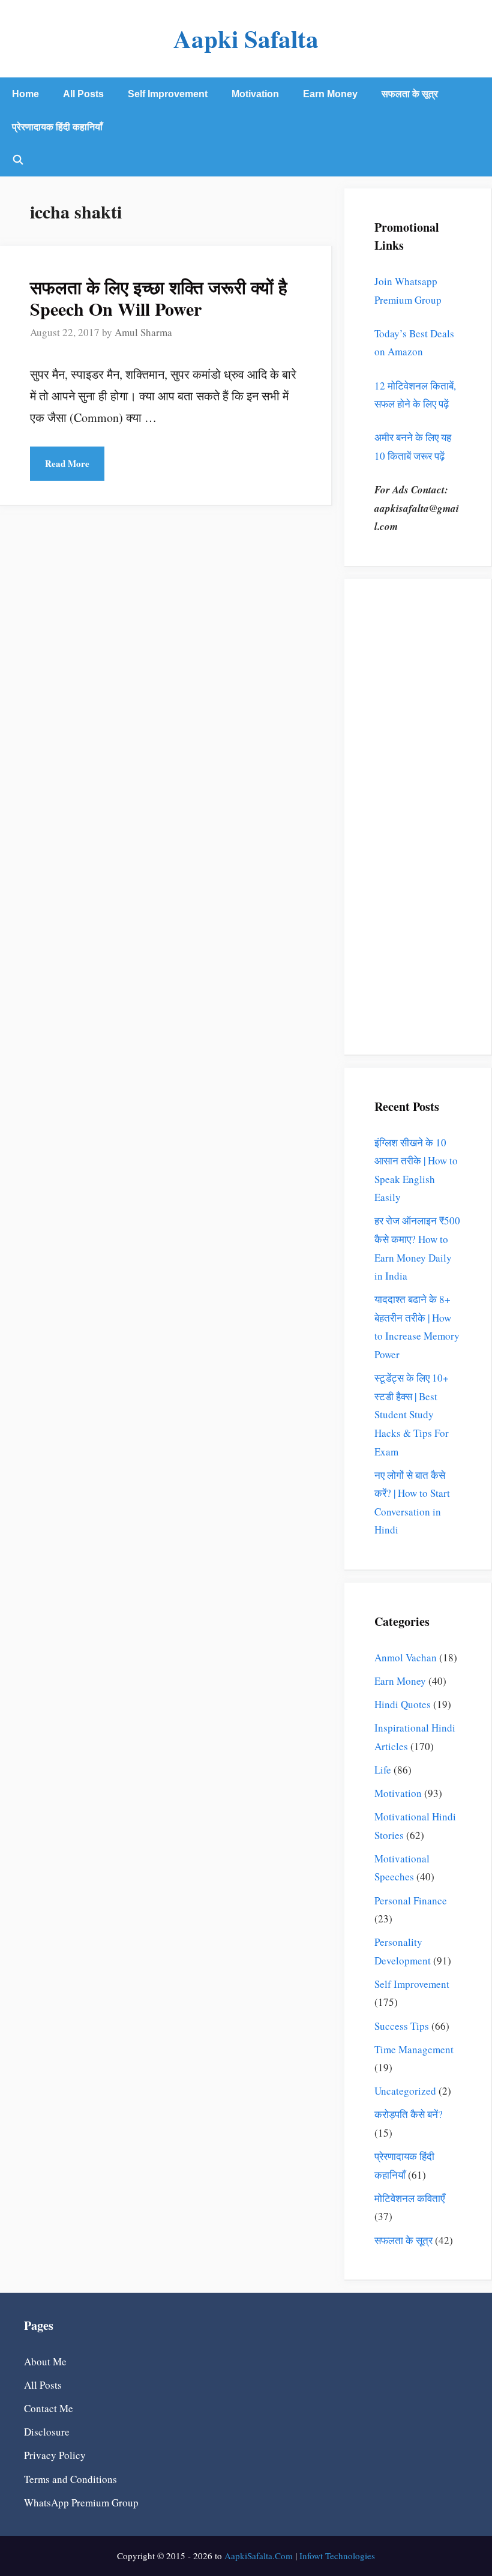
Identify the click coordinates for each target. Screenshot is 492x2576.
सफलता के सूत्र (410, 94)
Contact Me (49, 2408)
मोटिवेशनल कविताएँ (409, 2198)
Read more (67, 463)
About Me (45, 2361)
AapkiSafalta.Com (259, 2556)
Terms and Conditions (70, 2479)
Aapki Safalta (246, 38)
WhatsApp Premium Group (81, 2502)
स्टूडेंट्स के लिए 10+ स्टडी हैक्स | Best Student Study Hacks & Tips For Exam (412, 1414)
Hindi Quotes (403, 1704)
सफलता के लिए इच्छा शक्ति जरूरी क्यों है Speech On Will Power (159, 298)
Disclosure (47, 2432)
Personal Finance (411, 1900)
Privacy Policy (55, 2455)
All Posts (83, 94)
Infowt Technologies (337, 2556)
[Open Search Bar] (18, 160)
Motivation (255, 94)
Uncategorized (405, 2091)
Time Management (414, 2049)
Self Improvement (168, 94)
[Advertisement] (418, 826)
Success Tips (402, 2026)
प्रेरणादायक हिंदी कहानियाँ (57, 127)
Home (25, 94)
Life (383, 1770)
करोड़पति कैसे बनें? (409, 2114)
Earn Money (330, 94)
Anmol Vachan (406, 1657)
